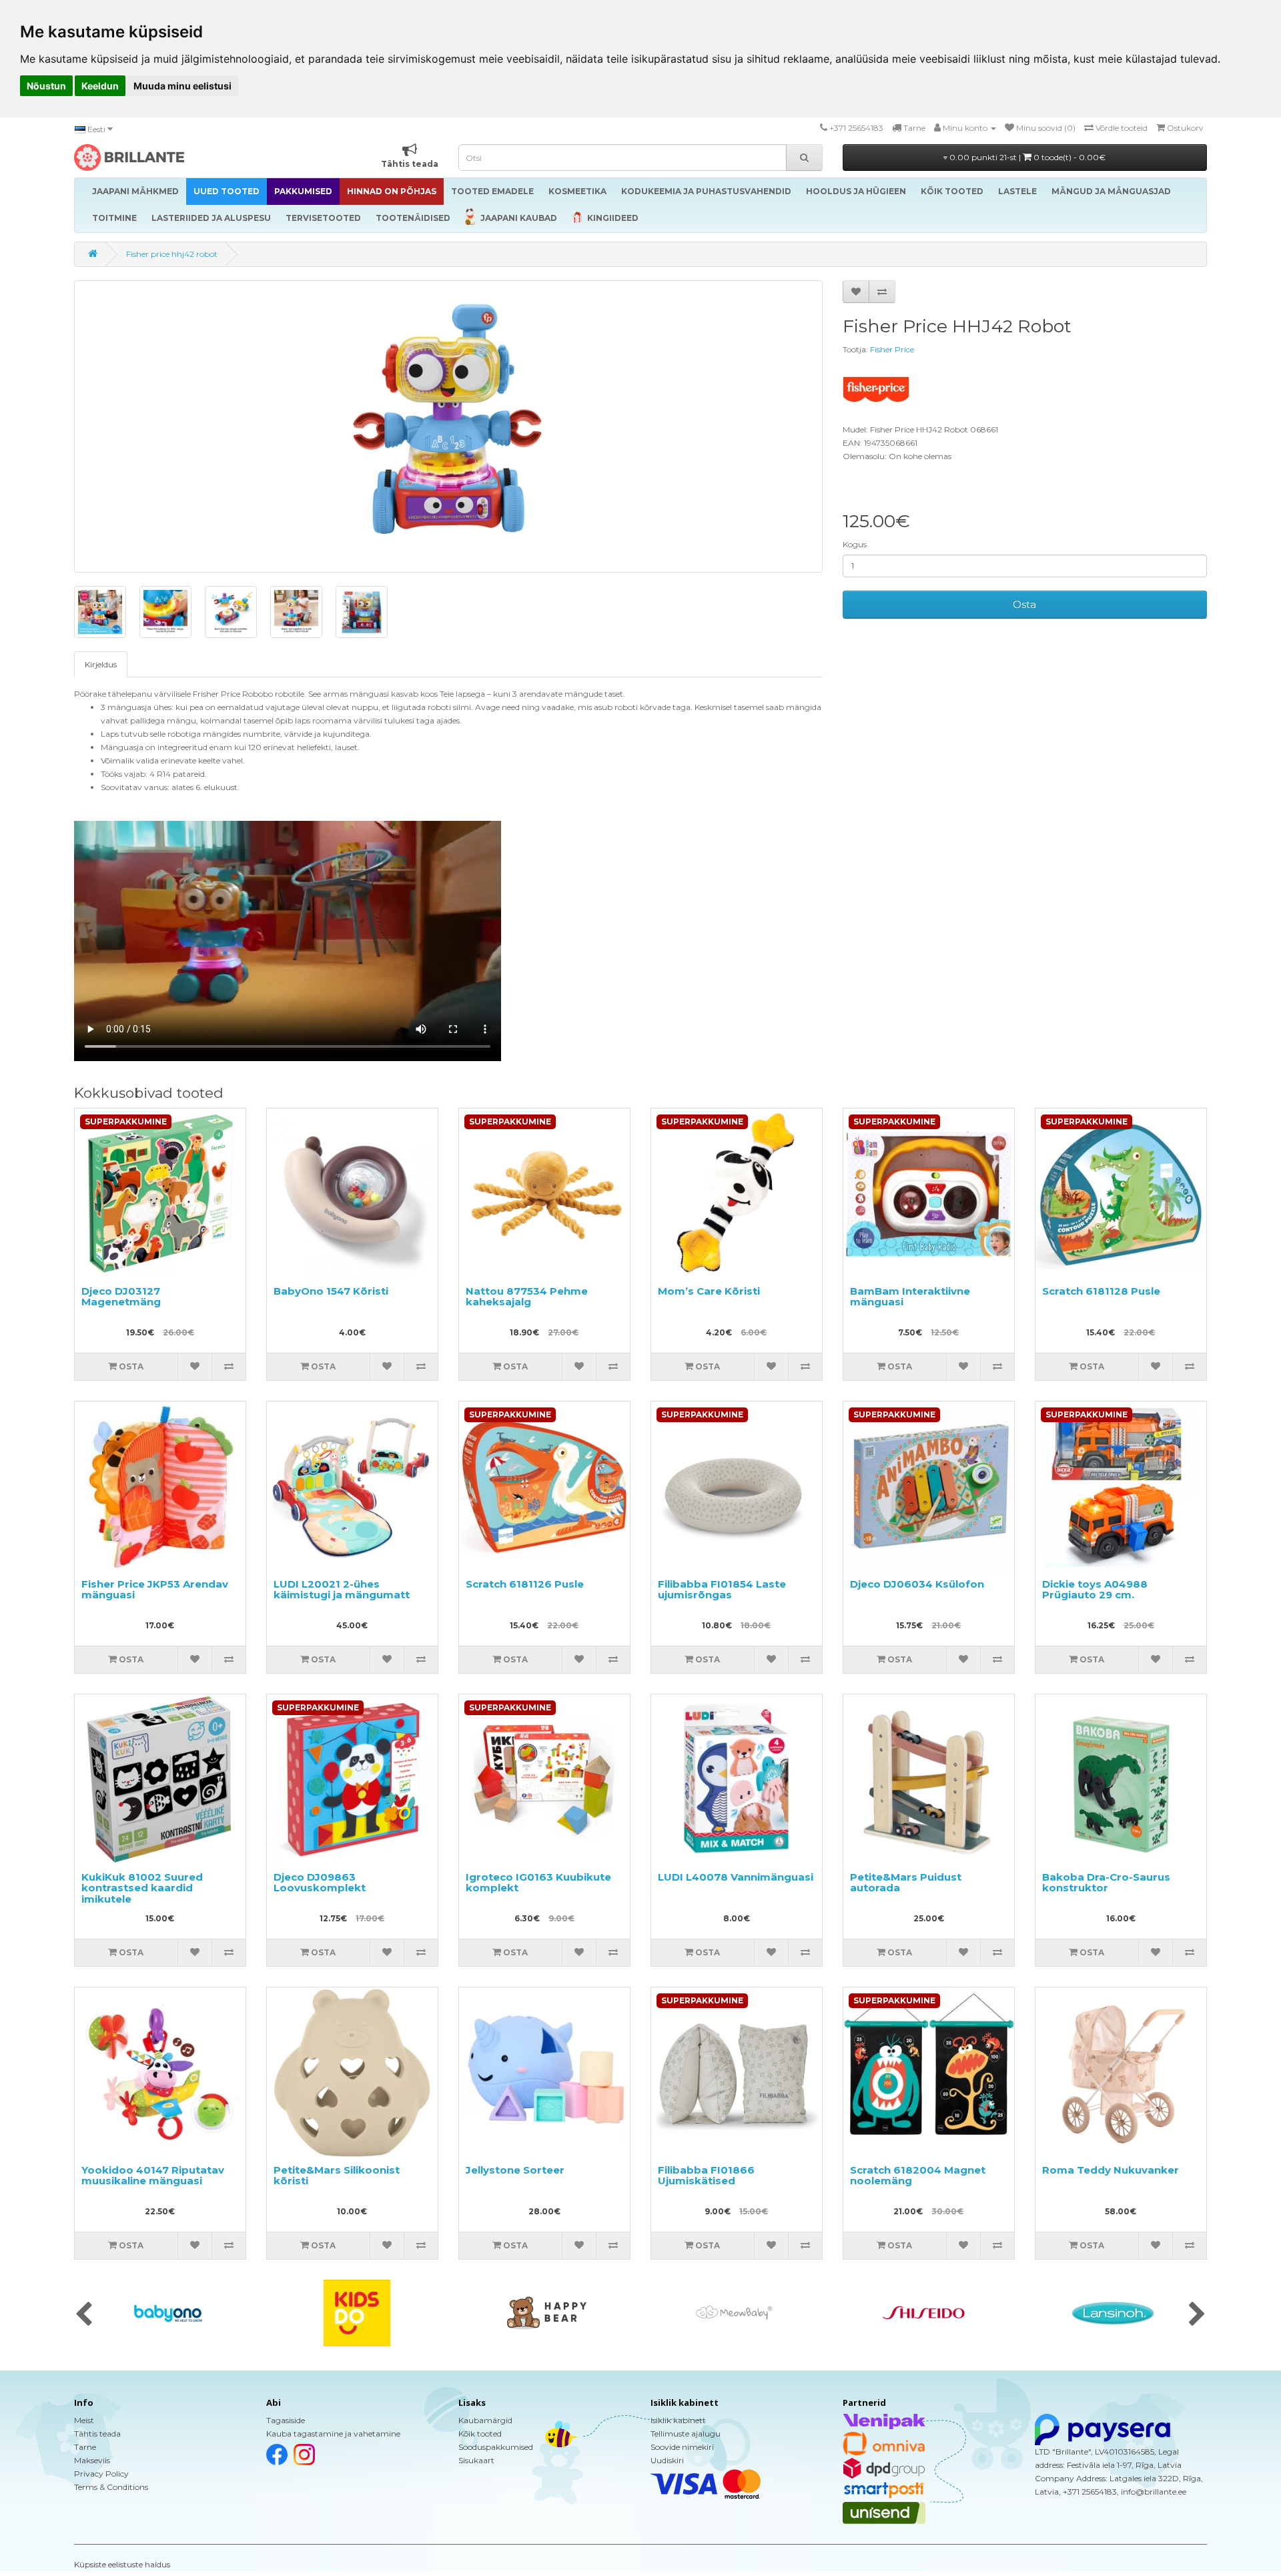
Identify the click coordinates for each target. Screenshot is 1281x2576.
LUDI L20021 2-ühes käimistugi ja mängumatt (342, 1590)
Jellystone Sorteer (515, 2170)
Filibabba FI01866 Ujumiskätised (706, 2176)
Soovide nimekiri (682, 2447)
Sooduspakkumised (496, 2447)
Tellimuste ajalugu (686, 2434)
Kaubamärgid (485, 2420)
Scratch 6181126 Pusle (525, 1584)
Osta (1024, 604)
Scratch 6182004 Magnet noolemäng (918, 2176)
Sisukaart (476, 2460)
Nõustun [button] (46, 86)
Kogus (855, 544)
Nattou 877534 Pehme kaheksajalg (527, 1297)
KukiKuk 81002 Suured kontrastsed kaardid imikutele (142, 1888)
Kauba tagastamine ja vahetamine (333, 2434)
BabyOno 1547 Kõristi (331, 1291)
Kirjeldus (101, 664)
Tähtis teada (97, 2434)
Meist (84, 2420)
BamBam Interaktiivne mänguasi (910, 1297)
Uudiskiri (667, 2460)
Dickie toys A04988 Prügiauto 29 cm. (1095, 1590)
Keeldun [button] (100, 86)
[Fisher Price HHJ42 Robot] (448, 426)
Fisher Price (892, 349)
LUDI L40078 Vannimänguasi (736, 1877)
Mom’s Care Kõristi (709, 1291)
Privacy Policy (101, 2474)
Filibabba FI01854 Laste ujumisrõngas (722, 1590)
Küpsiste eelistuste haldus (122, 2564)
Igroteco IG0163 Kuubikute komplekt (538, 1883)
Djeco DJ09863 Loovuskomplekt (320, 1883)
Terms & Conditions (111, 2487)
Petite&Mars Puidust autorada (906, 1883)
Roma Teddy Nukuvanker (1111, 2170)
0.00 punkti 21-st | (1026, 157)
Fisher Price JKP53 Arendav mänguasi (155, 1590)
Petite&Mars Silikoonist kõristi (337, 2176)
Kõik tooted (480, 2434)
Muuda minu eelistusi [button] (182, 86)
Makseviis (92, 2460)
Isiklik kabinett (678, 2420)
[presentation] (84, 2315)
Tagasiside (286, 2420)
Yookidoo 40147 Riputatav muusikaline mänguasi (153, 2176)
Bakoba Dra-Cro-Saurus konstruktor (1106, 1883)
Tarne (85, 2447)
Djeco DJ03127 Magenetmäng (121, 1297)
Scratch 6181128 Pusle (1101, 1291)
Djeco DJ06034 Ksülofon (917, 1584)
